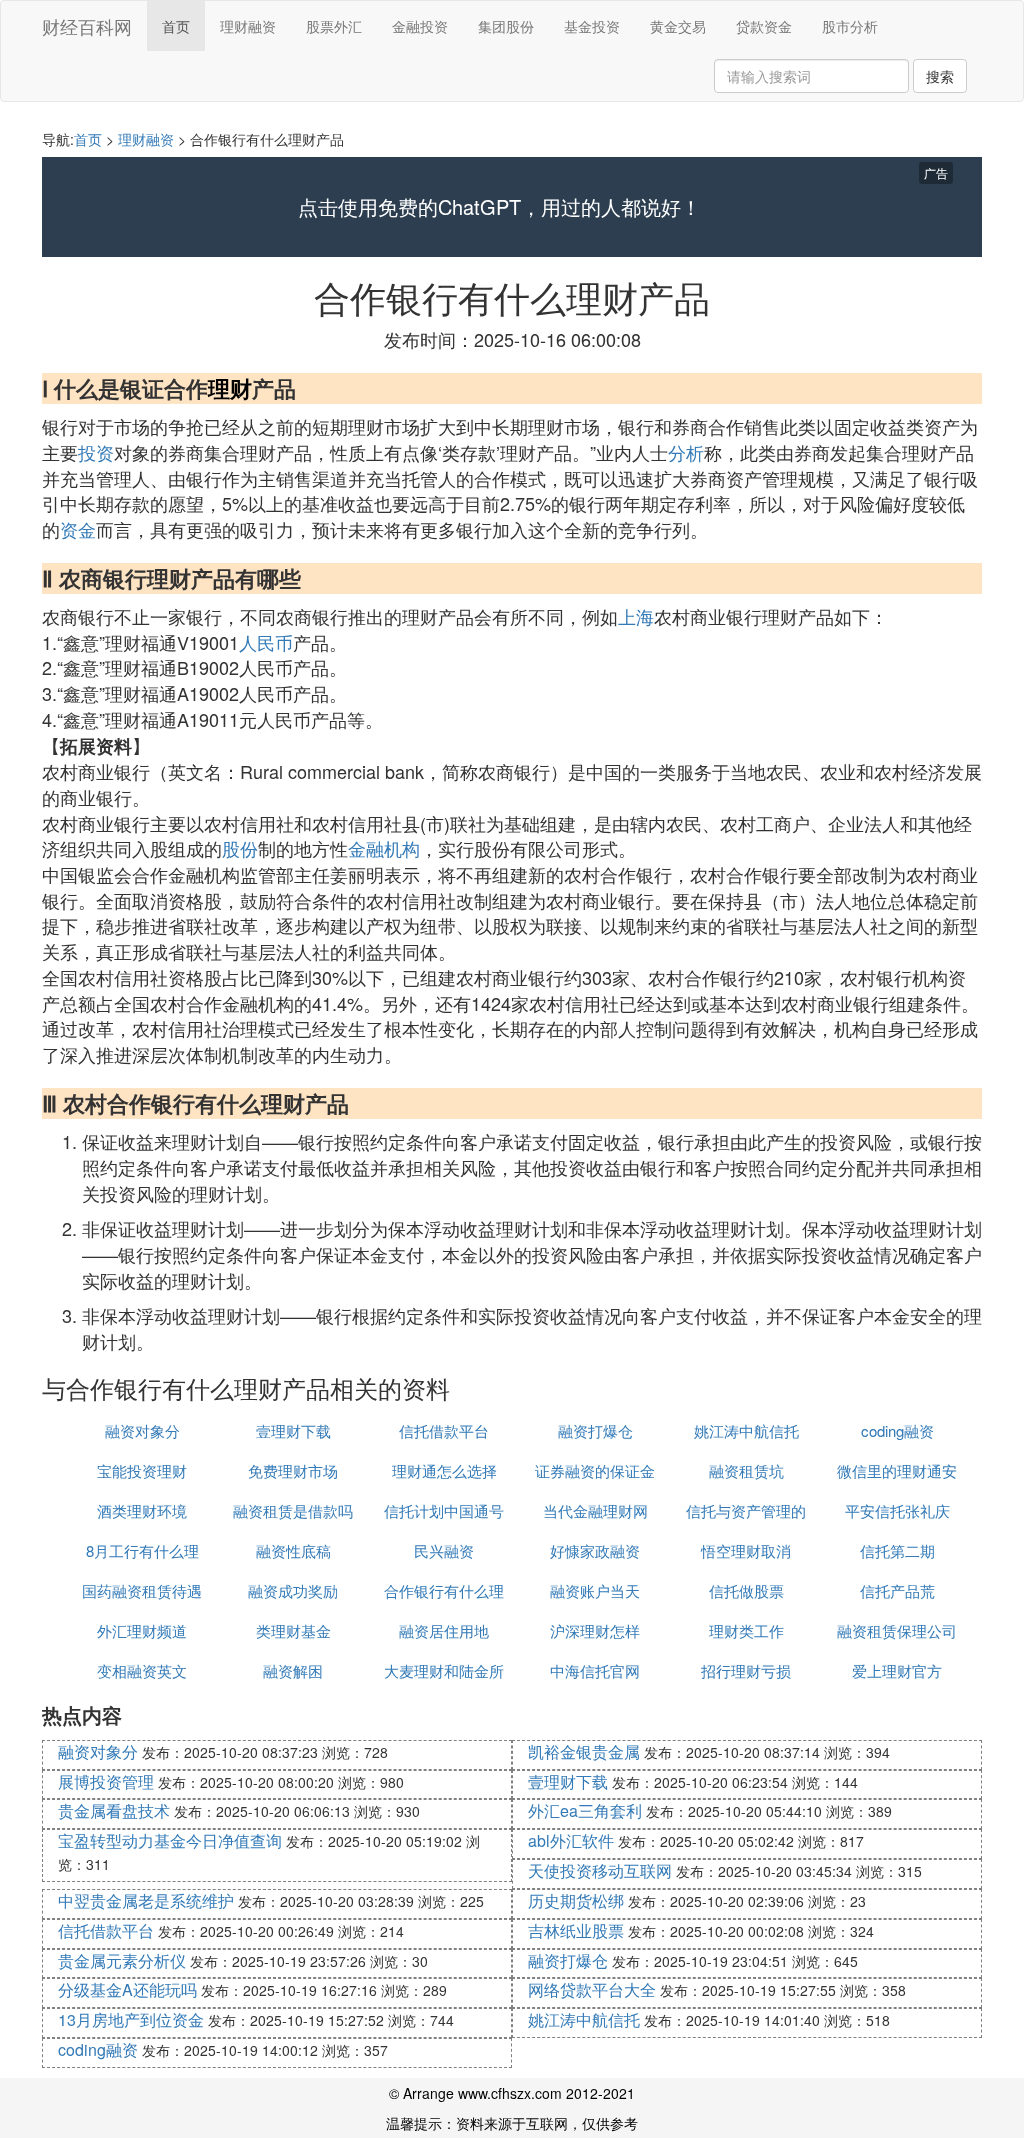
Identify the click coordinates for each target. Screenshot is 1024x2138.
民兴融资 (444, 1550)
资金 (78, 529)
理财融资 (248, 26)
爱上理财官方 (897, 1670)
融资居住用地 (444, 1630)
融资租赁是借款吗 (293, 1510)
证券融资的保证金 (595, 1470)
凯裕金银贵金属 (584, 1751)
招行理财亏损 (746, 1670)
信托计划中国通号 (444, 1510)
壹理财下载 (293, 1430)
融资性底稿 (293, 1550)
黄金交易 (678, 26)
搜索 (940, 76)
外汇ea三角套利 (585, 1810)
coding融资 (897, 1430)
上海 (636, 616)
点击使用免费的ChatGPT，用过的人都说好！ (499, 207)
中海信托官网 (595, 1670)
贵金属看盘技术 (114, 1810)
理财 (230, 388)
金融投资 (420, 26)
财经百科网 (87, 26)
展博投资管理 (106, 1781)
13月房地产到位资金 (131, 2019)
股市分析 (850, 26)
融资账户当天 (595, 1590)
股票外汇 (334, 26)
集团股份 (506, 26)
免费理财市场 (293, 1470)
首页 (176, 26)
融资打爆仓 (595, 1430)
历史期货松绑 (576, 1900)
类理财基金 (293, 1630)
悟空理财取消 (746, 1550)
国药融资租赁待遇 (142, 1590)
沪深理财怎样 (595, 1630)
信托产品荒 (897, 1590)
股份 (240, 848)
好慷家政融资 (595, 1550)
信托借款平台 (444, 1430)
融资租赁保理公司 (897, 1630)
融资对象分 (142, 1430)
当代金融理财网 (595, 1510)
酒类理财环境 (142, 1510)
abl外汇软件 (571, 1840)
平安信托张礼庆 (897, 1510)
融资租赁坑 (746, 1470)
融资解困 (293, 1670)
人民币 (266, 642)
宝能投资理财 (142, 1470)
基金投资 (592, 26)
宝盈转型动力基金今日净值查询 (170, 1840)
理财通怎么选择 (444, 1470)
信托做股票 (746, 1590)
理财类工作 (746, 1630)
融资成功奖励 (293, 1590)
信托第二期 (897, 1550)
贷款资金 (764, 26)
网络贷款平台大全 (592, 1989)
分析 (686, 452)
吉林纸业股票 (576, 1930)
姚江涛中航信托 (746, 1430)
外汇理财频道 (142, 1630)
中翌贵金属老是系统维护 (146, 1900)
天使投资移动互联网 (600, 1870)
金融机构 (384, 848)
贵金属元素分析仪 (122, 1960)
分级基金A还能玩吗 (127, 1989)
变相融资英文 (142, 1670)
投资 (96, 452)
